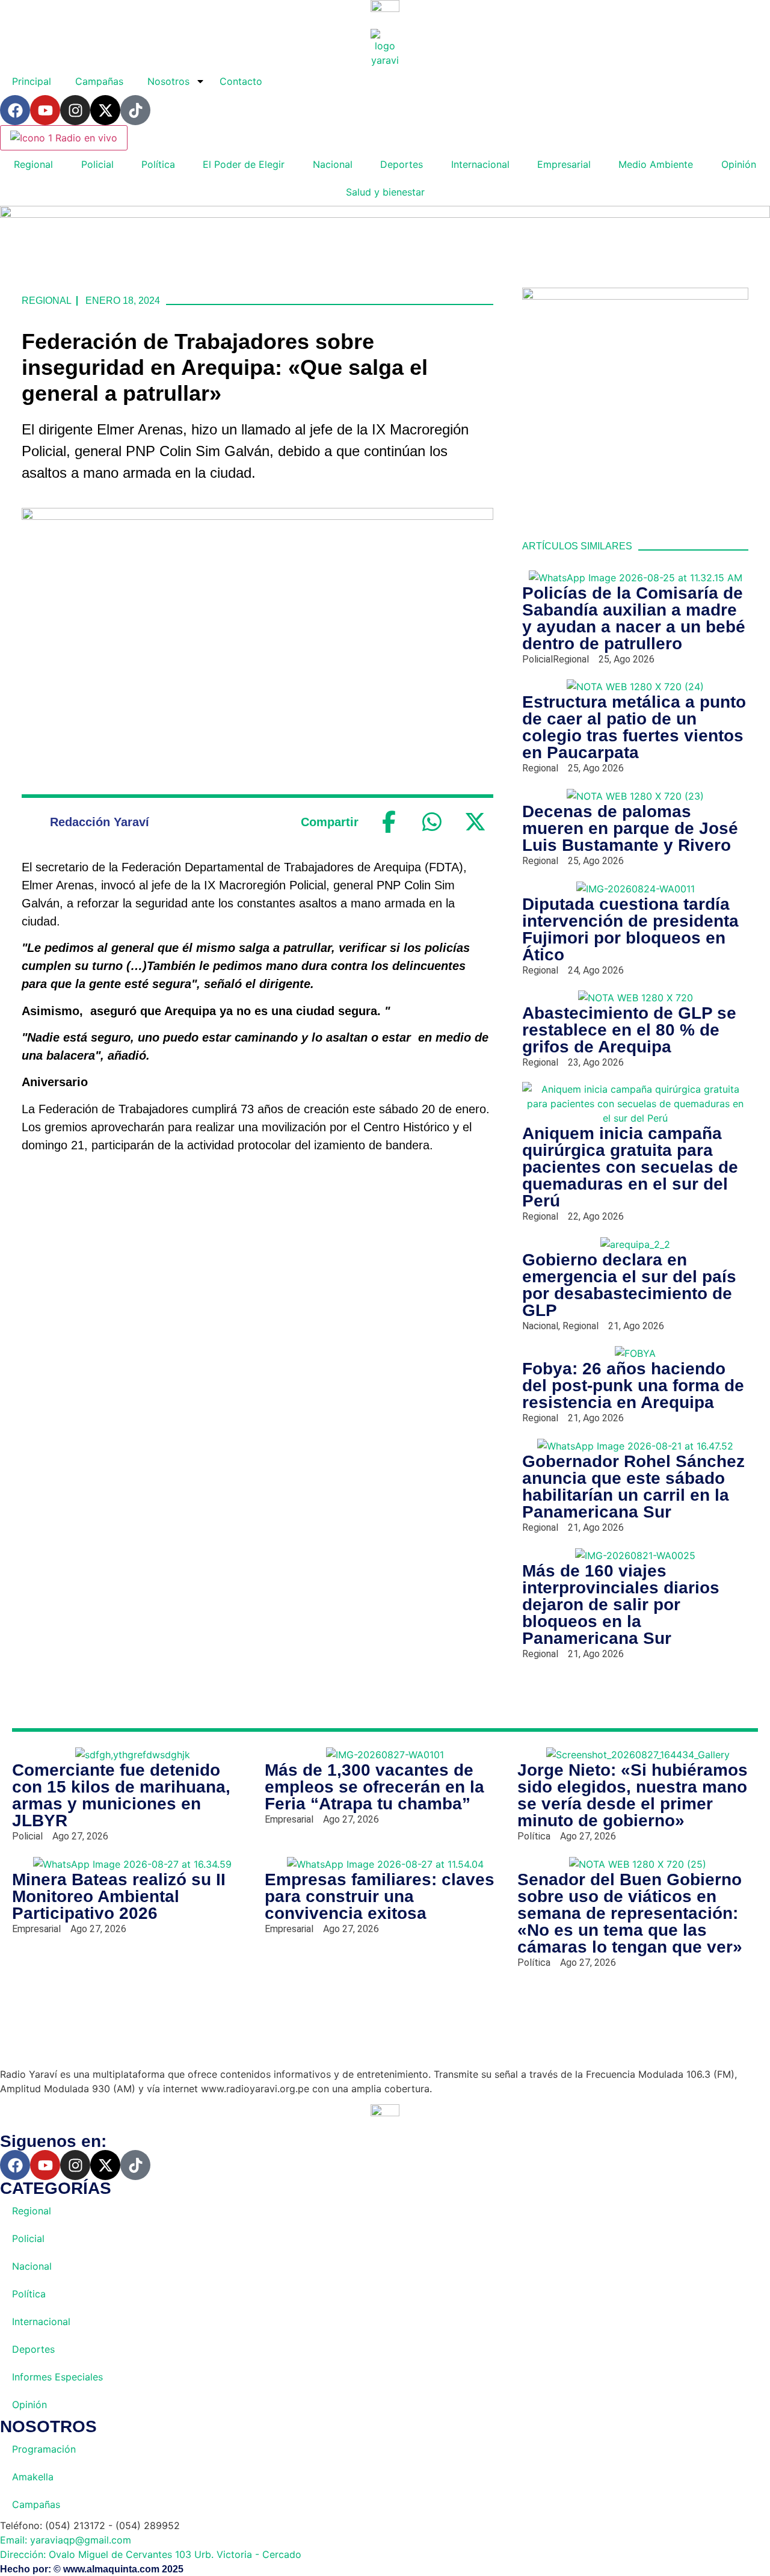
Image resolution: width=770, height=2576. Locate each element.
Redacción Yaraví (100, 822)
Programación (44, 2449)
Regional (33, 164)
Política (158, 164)
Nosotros (168, 81)
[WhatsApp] (432, 822)
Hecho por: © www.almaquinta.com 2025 (92, 2569)
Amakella (33, 2477)
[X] (475, 822)
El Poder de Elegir (244, 164)
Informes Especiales (57, 2377)
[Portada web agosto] (385, 214)
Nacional (333, 164)
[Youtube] (45, 110)
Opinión (739, 164)
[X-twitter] (105, 110)
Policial (97, 164)
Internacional (480, 164)
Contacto (241, 81)
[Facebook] (15, 110)
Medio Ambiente (656, 164)
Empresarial (564, 164)
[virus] (635, 296)
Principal (32, 81)
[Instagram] (75, 110)
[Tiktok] (135, 110)
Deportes (402, 164)
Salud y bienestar (385, 192)
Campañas (99, 81)
